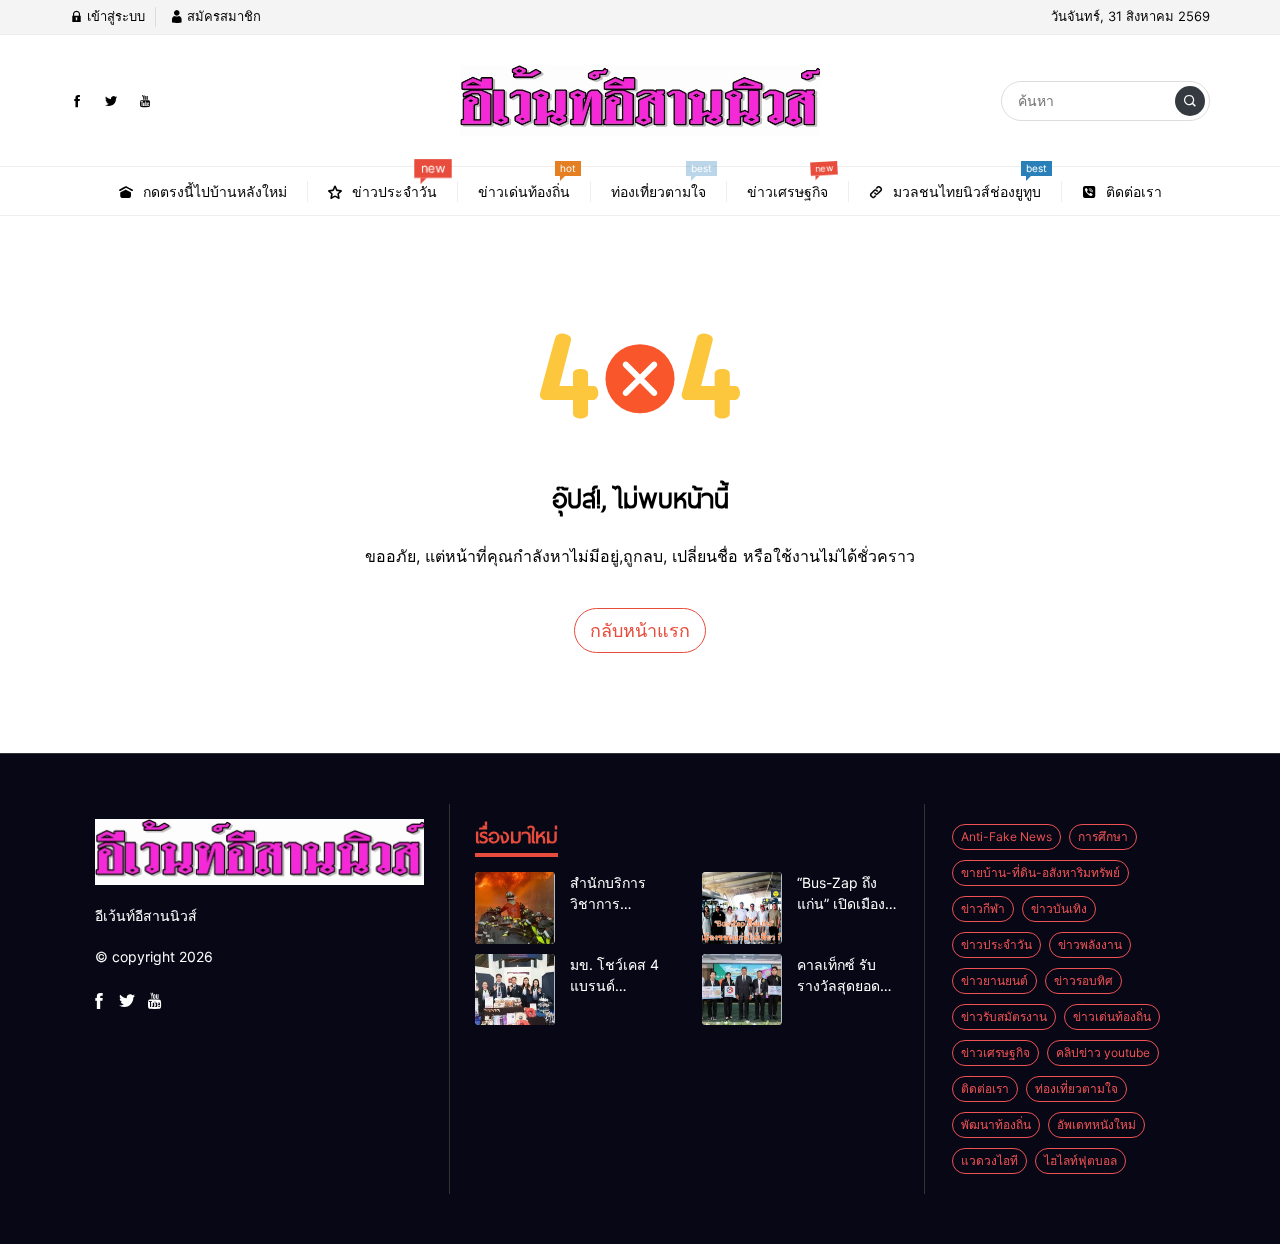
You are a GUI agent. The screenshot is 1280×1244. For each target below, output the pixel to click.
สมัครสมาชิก (222, 16)
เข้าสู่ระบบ (114, 16)
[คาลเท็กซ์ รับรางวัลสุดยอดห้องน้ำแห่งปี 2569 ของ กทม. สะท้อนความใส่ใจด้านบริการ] (742, 990)
